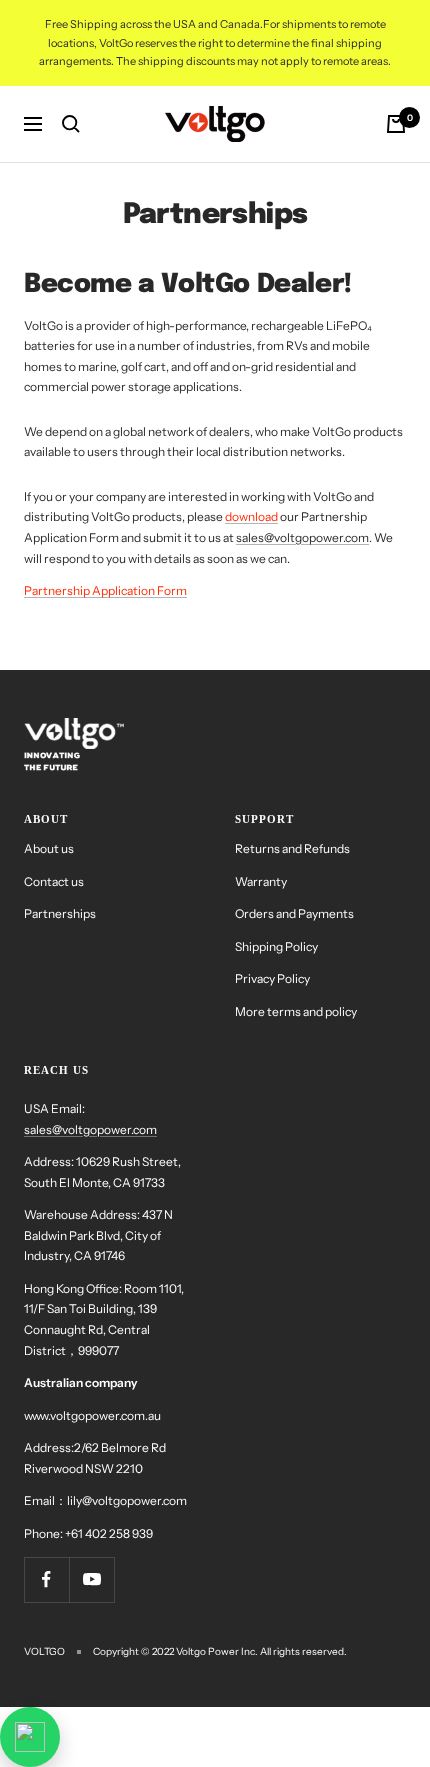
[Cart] (396, 124)
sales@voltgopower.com (302, 537)
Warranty (261, 881)
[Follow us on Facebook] (46, 1579)
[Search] (71, 124)
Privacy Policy (272, 978)
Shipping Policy (276, 946)
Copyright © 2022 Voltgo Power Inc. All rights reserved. (220, 1651)
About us (49, 848)
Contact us (54, 881)
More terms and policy (296, 1011)
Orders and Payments (294, 913)
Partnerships (60, 913)
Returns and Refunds (292, 848)
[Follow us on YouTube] (91, 1579)
